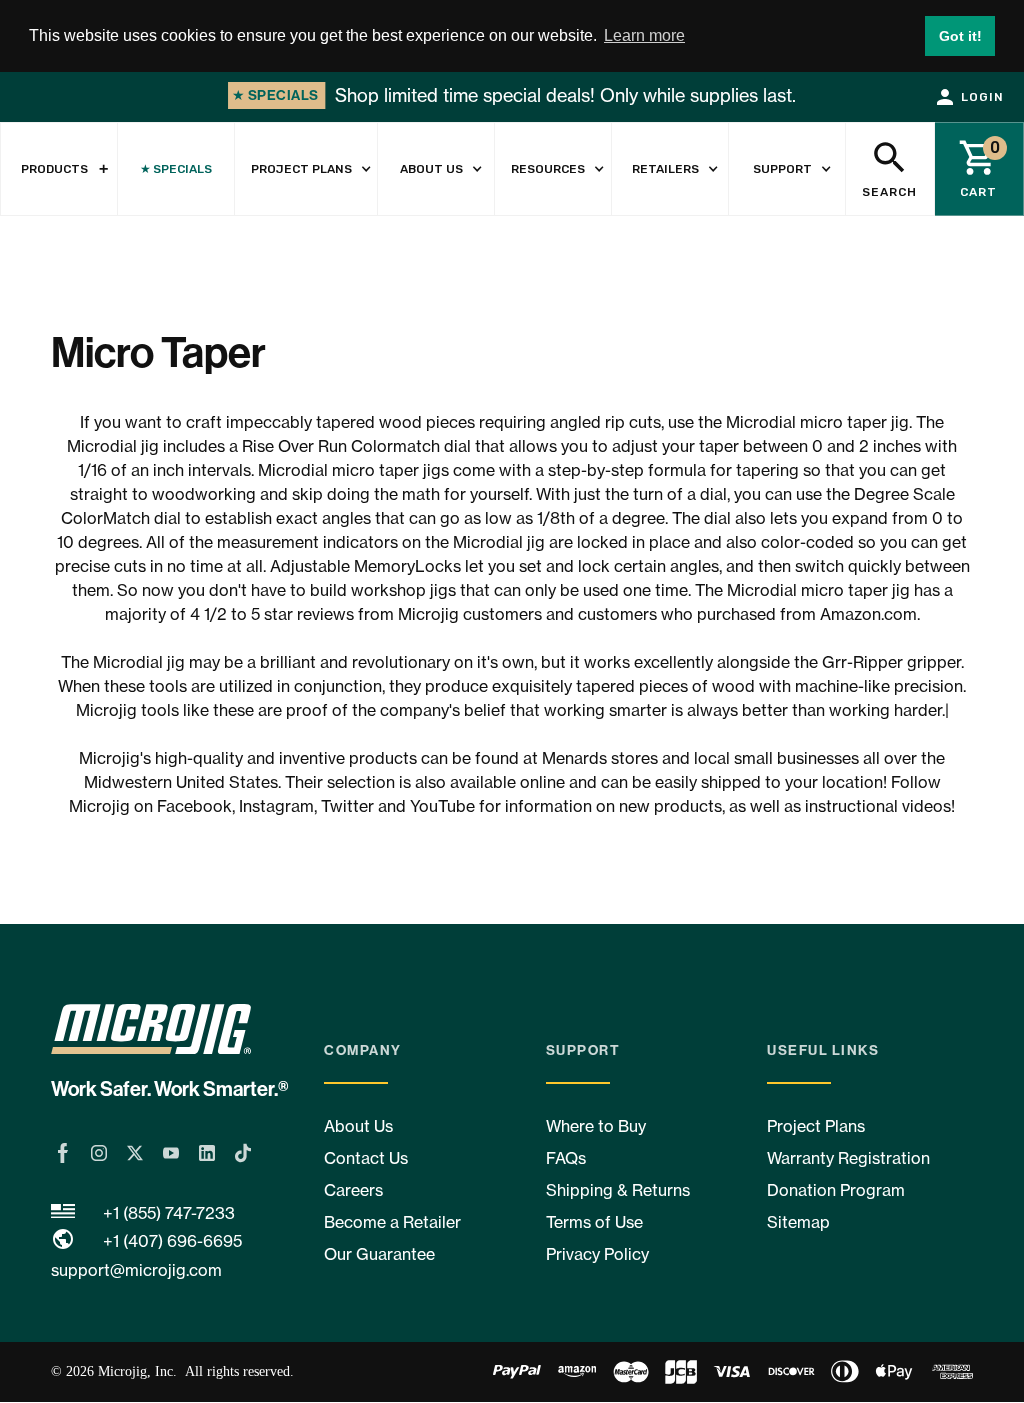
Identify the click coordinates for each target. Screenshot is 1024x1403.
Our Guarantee (379, 1254)
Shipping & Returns (618, 1190)
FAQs (566, 1158)
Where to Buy (596, 1126)
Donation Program (836, 1190)
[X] (135, 1153)
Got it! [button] (960, 36)
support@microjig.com (136, 1270)
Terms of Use (594, 1222)
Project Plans (816, 1126)
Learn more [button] (644, 35)
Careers (353, 1190)
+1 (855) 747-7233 (169, 1213)
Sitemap (798, 1222)
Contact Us (366, 1158)
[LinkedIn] (207, 1153)
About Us (358, 1126)
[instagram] (99, 1153)
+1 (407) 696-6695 (172, 1241)
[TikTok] (243, 1153)
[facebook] (63, 1153)
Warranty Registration (848, 1158)
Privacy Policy (597, 1254)
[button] (306, 169)
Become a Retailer (392, 1222)
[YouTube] (171, 1153)
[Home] (179, 1033)
